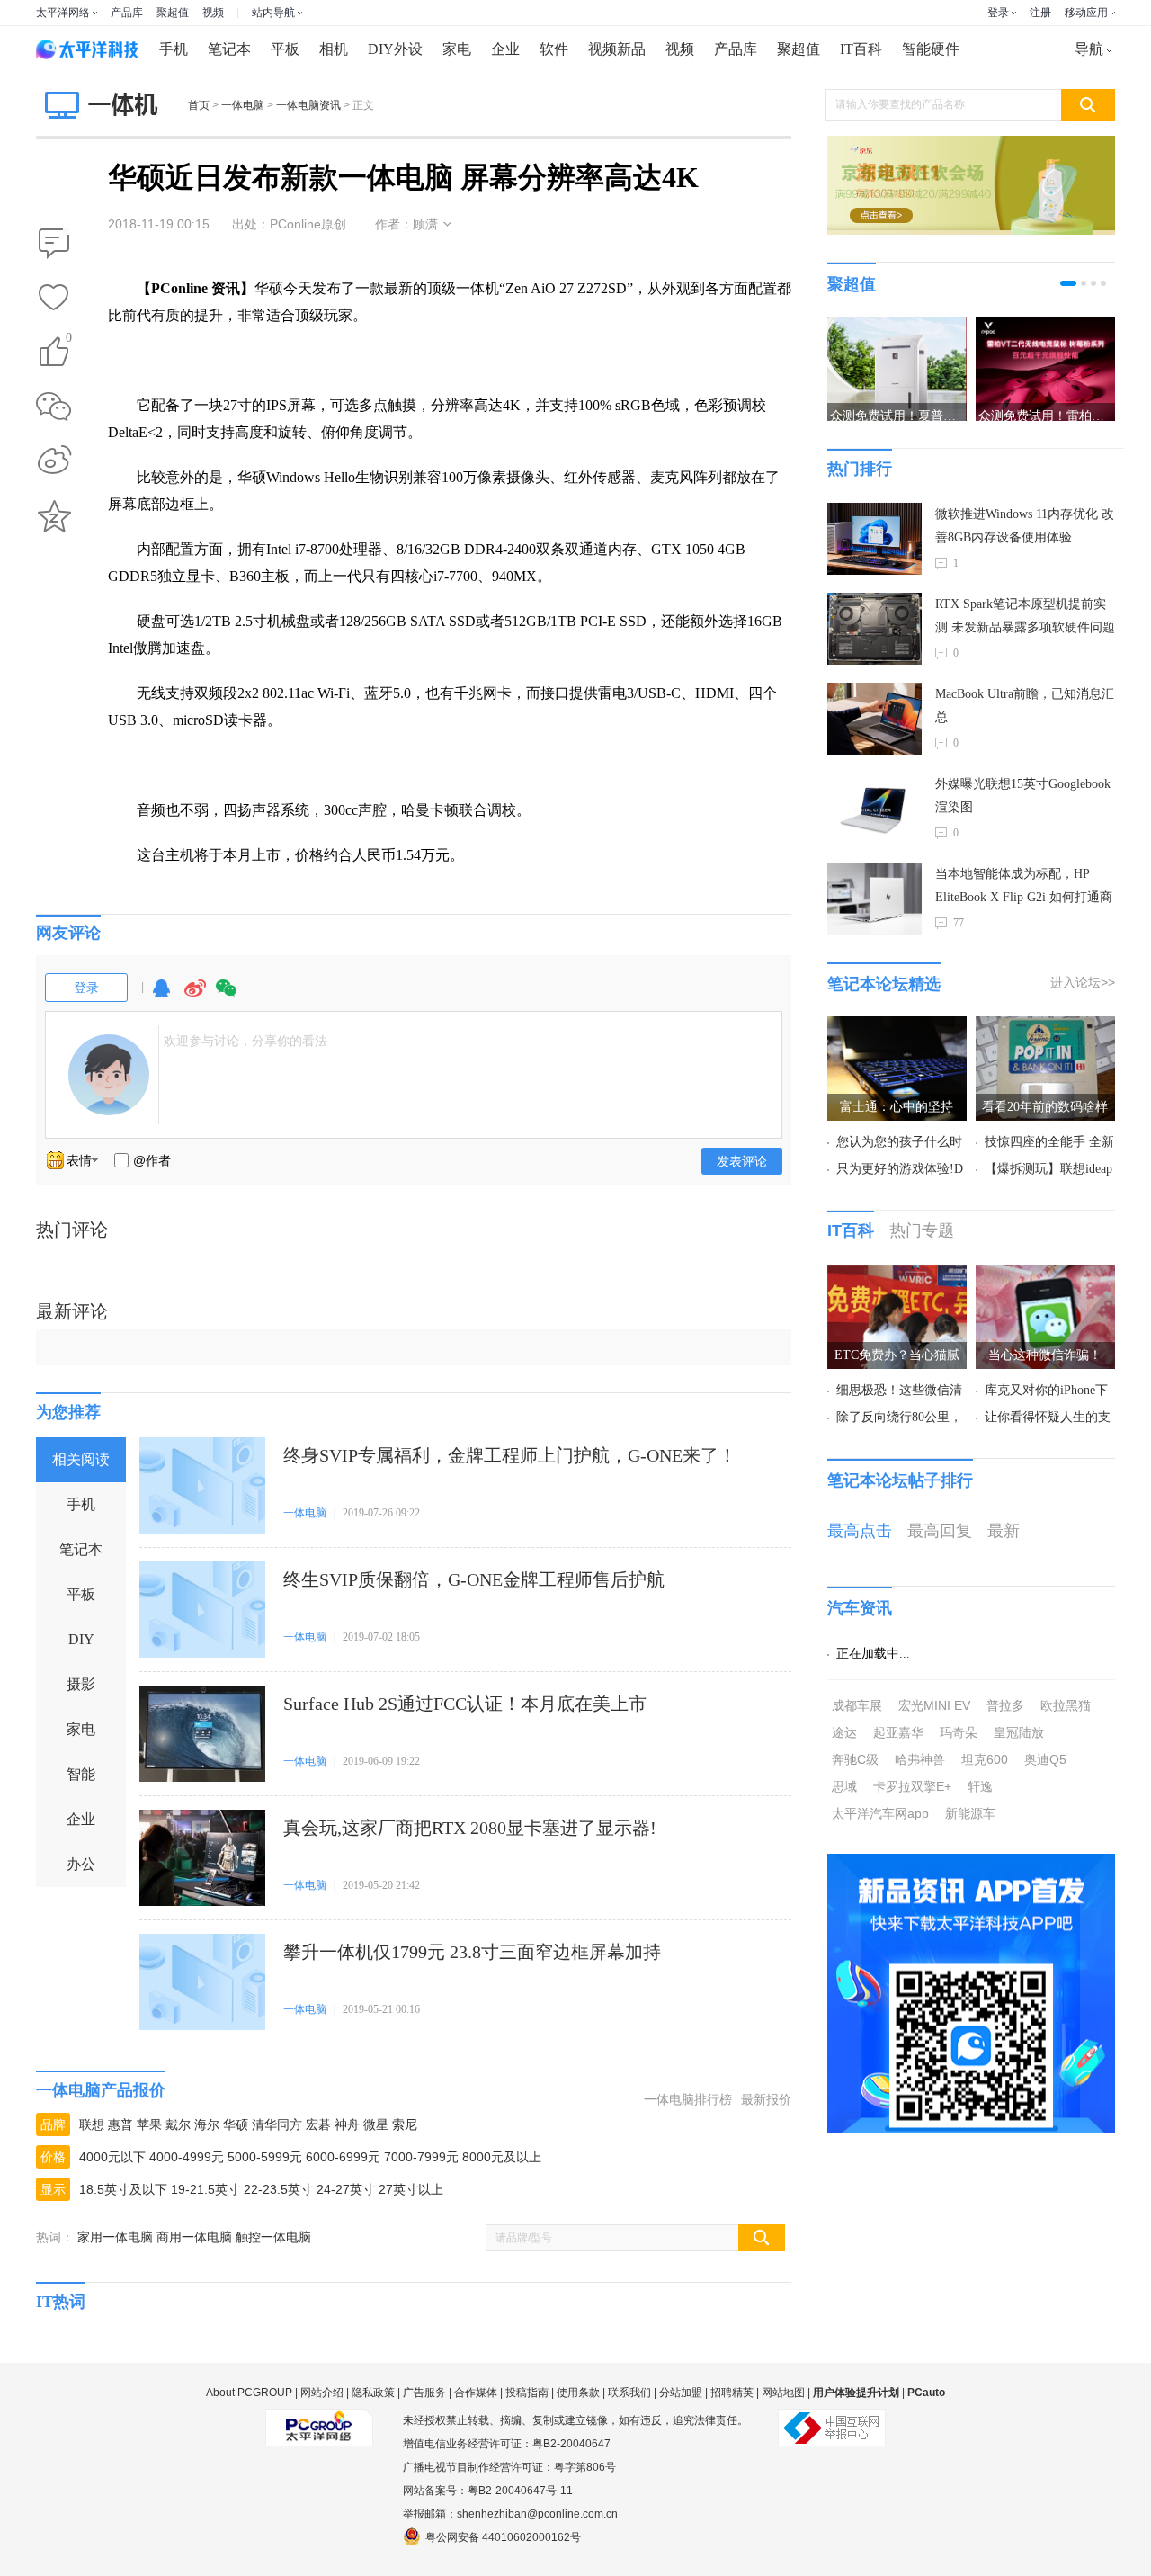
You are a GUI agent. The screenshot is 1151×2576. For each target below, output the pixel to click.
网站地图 (783, 2393)
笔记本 (229, 49)
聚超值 (173, 13)
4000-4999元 (187, 2157)
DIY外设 (395, 49)
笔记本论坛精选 (884, 984)
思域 (844, 1786)
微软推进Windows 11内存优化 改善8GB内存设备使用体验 (1025, 526)
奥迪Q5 (1045, 1759)
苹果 (149, 2124)
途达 (844, 1732)
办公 (81, 1864)
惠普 (120, 2124)
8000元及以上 (502, 2157)
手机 (174, 49)
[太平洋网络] (319, 2420)
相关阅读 (81, 1459)
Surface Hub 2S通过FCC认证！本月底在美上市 (465, 1704)
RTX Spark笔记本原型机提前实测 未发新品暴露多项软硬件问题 (1025, 616)
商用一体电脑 (194, 2237)
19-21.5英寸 (205, 2189)
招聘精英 (732, 2393)
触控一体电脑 (273, 2237)
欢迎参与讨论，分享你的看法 (245, 1041)
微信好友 (54, 407)
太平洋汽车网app (880, 1813)
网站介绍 (322, 2393)
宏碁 (318, 2124)
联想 (92, 2124)
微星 (376, 2124)
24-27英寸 (346, 2189)
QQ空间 (54, 516)
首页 (199, 105)
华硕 (236, 2124)
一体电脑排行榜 (688, 2099)
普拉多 (1005, 1705)
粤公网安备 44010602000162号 (503, 2537)
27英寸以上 (411, 2189)
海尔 (207, 2124)
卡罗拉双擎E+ (912, 1786)
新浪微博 (54, 461)
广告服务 (424, 2393)
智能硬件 (931, 49)
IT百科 (861, 49)
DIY (81, 1639)
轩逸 (980, 1786)
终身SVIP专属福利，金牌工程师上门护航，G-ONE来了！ (510, 1455)
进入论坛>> (1083, 982)
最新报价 (766, 2099)
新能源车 (970, 1813)
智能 (81, 1774)
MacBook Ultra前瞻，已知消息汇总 (1025, 706)
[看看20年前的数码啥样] (1045, 1027)
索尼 (405, 2124)
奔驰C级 (855, 1759)
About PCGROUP (249, 2393)
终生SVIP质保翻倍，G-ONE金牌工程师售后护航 (474, 1579)
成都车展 (857, 1705)
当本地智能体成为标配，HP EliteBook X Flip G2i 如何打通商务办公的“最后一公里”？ (1024, 888)
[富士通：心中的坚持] (897, 1027)
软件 (554, 49)
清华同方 (277, 2124)
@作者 (152, 1160)
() (69, 340)
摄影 (81, 1684)
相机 (334, 49)
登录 (998, 13)
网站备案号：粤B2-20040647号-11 (488, 2491)
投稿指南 (527, 2393)
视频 (213, 13)
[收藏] (54, 299)
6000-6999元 (343, 2157)
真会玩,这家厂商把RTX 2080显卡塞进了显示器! (470, 1828)
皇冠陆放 (1019, 1732)
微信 (227, 996)
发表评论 (742, 1161)
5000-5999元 (265, 2157)
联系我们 (629, 2393)
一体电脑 (243, 105)
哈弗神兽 (920, 1759)
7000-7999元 (421, 2157)
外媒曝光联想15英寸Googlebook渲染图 (1023, 796)
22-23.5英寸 (278, 2189)
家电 (457, 49)
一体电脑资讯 (308, 105)
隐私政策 (373, 2393)
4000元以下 (112, 2157)
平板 (285, 49)
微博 (195, 996)
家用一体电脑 (115, 2237)
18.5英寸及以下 (123, 2189)
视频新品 (617, 49)
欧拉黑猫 (1066, 1705)
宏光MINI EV (934, 1705)
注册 (1040, 13)
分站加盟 (681, 2393)
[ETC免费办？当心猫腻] (897, 1275)
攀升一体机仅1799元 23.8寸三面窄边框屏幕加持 (472, 1952)
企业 (505, 49)
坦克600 (985, 1759)
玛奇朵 (959, 1732)
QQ (161, 996)
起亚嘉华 (898, 1732)
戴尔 (178, 2124)
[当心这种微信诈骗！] (1045, 1275)
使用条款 (578, 2393)
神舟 (347, 2124)
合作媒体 (476, 2393)
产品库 (127, 13)
